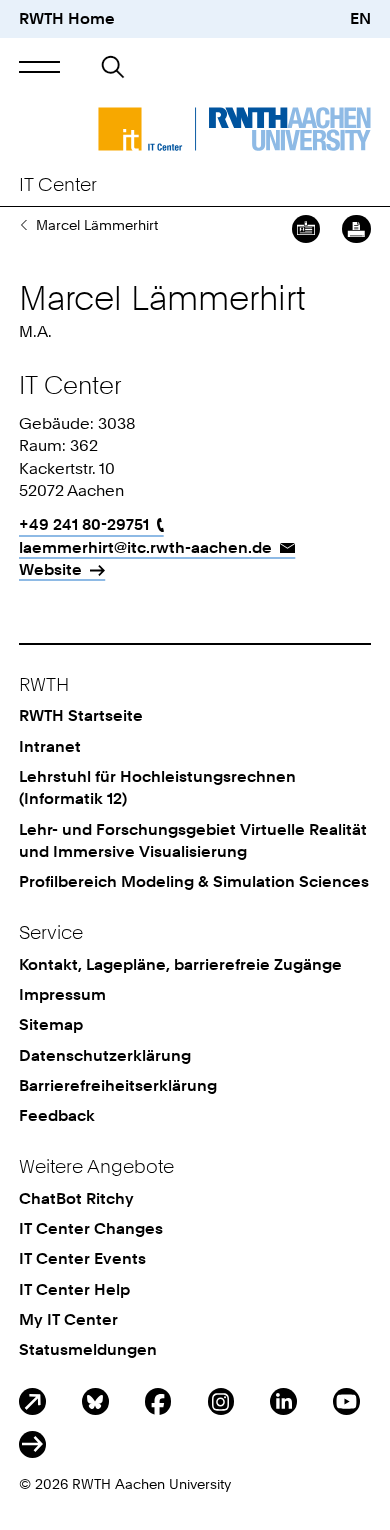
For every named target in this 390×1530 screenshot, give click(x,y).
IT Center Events (82, 1258)
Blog (32, 1401)
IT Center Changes (91, 1228)
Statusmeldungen (88, 1349)
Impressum (62, 994)
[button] (39, 67)
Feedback (57, 1115)
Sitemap (51, 1024)
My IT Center (68, 1319)
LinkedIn (283, 1401)
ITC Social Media (32, 1444)
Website (50, 569)
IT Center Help (74, 1289)
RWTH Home (67, 18)
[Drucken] (356, 229)
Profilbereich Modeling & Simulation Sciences (194, 881)
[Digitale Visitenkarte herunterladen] (306, 229)
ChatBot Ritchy (76, 1198)
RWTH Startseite (81, 715)
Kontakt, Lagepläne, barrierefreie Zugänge (180, 964)
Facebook (158, 1401)
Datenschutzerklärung (105, 1055)
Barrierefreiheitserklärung (118, 1085)
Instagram (221, 1401)
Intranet (50, 746)
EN (360, 18)
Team (23, 225)
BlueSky (95, 1401)
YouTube (346, 1401)
